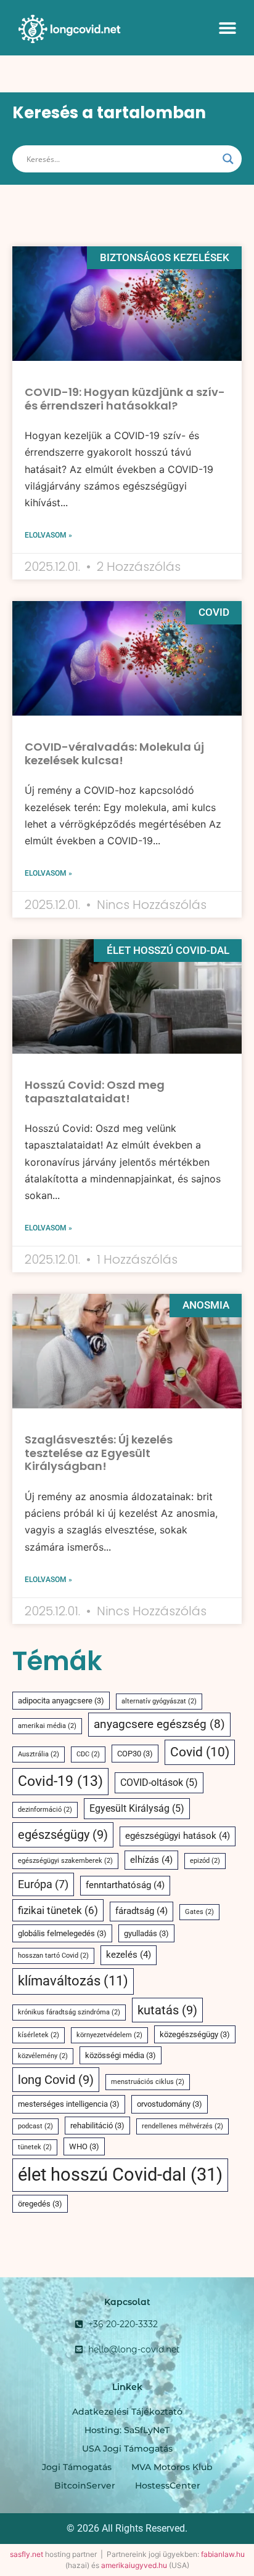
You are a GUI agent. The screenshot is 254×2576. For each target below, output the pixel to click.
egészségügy (63, 1835)
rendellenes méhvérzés (182, 2126)
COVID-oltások (159, 1783)
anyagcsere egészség (159, 1724)
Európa (43, 1884)
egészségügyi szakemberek (65, 1861)
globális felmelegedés (62, 1933)
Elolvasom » (48, 535)
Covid (200, 1752)
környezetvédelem (109, 2035)
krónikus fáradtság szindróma (69, 2012)
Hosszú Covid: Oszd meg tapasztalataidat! (95, 1092)
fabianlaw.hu (223, 2554)
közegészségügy (195, 2034)
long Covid (56, 2080)
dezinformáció (45, 1810)
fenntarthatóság (125, 1885)
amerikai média (47, 1726)
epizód (205, 1861)
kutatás (167, 2010)
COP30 (135, 1754)
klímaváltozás (73, 1981)
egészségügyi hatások (178, 1836)
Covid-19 (60, 1781)
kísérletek (39, 2035)
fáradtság (141, 1911)
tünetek (35, 2147)
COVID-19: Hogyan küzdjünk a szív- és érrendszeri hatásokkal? (125, 399)
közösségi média (121, 2055)
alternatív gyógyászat (159, 1701)
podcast (35, 2126)
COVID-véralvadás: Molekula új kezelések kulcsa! (114, 753)
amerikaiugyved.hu (134, 2565)
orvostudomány (170, 2104)
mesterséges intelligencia (69, 2104)
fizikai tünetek (58, 1910)
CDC (88, 1754)
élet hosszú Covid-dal (120, 2174)
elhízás (151, 1860)
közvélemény (43, 2056)
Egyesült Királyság (137, 1808)
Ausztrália (39, 1754)
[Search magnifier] (228, 159)
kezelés (129, 1955)
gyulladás (146, 1933)
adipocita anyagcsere (61, 1701)
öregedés (40, 2204)
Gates (199, 1912)
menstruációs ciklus (148, 2082)
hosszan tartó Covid (53, 1956)
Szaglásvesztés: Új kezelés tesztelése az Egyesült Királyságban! (99, 1453)
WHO (84, 2146)
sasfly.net (27, 2554)
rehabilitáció (97, 2126)
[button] (227, 27)
